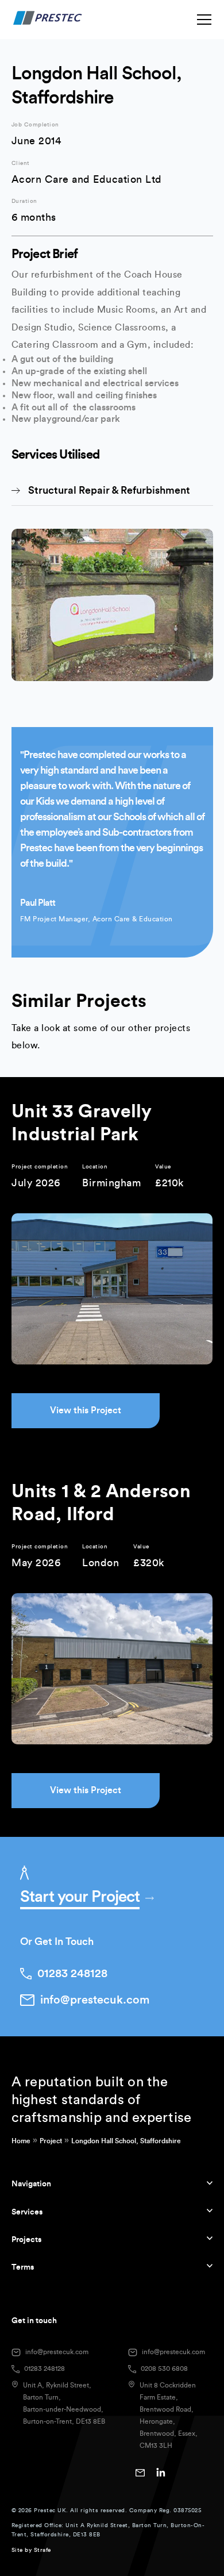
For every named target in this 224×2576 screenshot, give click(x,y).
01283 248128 (45, 2369)
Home (21, 2141)
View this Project (86, 1410)
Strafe (43, 2550)
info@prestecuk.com (57, 2352)
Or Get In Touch (57, 1941)
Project (51, 2141)
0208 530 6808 (164, 2369)
